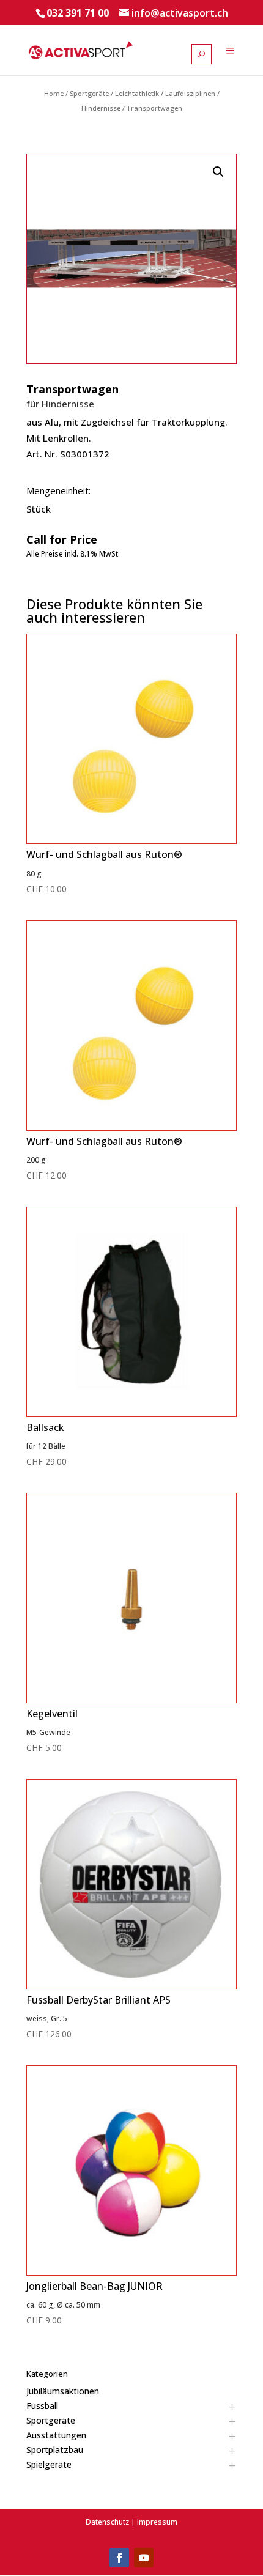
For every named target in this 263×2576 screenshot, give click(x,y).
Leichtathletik (137, 93)
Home (54, 93)
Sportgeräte (89, 93)
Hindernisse (101, 108)
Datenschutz (107, 2522)
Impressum (157, 2522)
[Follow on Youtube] (144, 2558)
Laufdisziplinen (190, 93)
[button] (218, 172)
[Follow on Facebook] (119, 2558)
